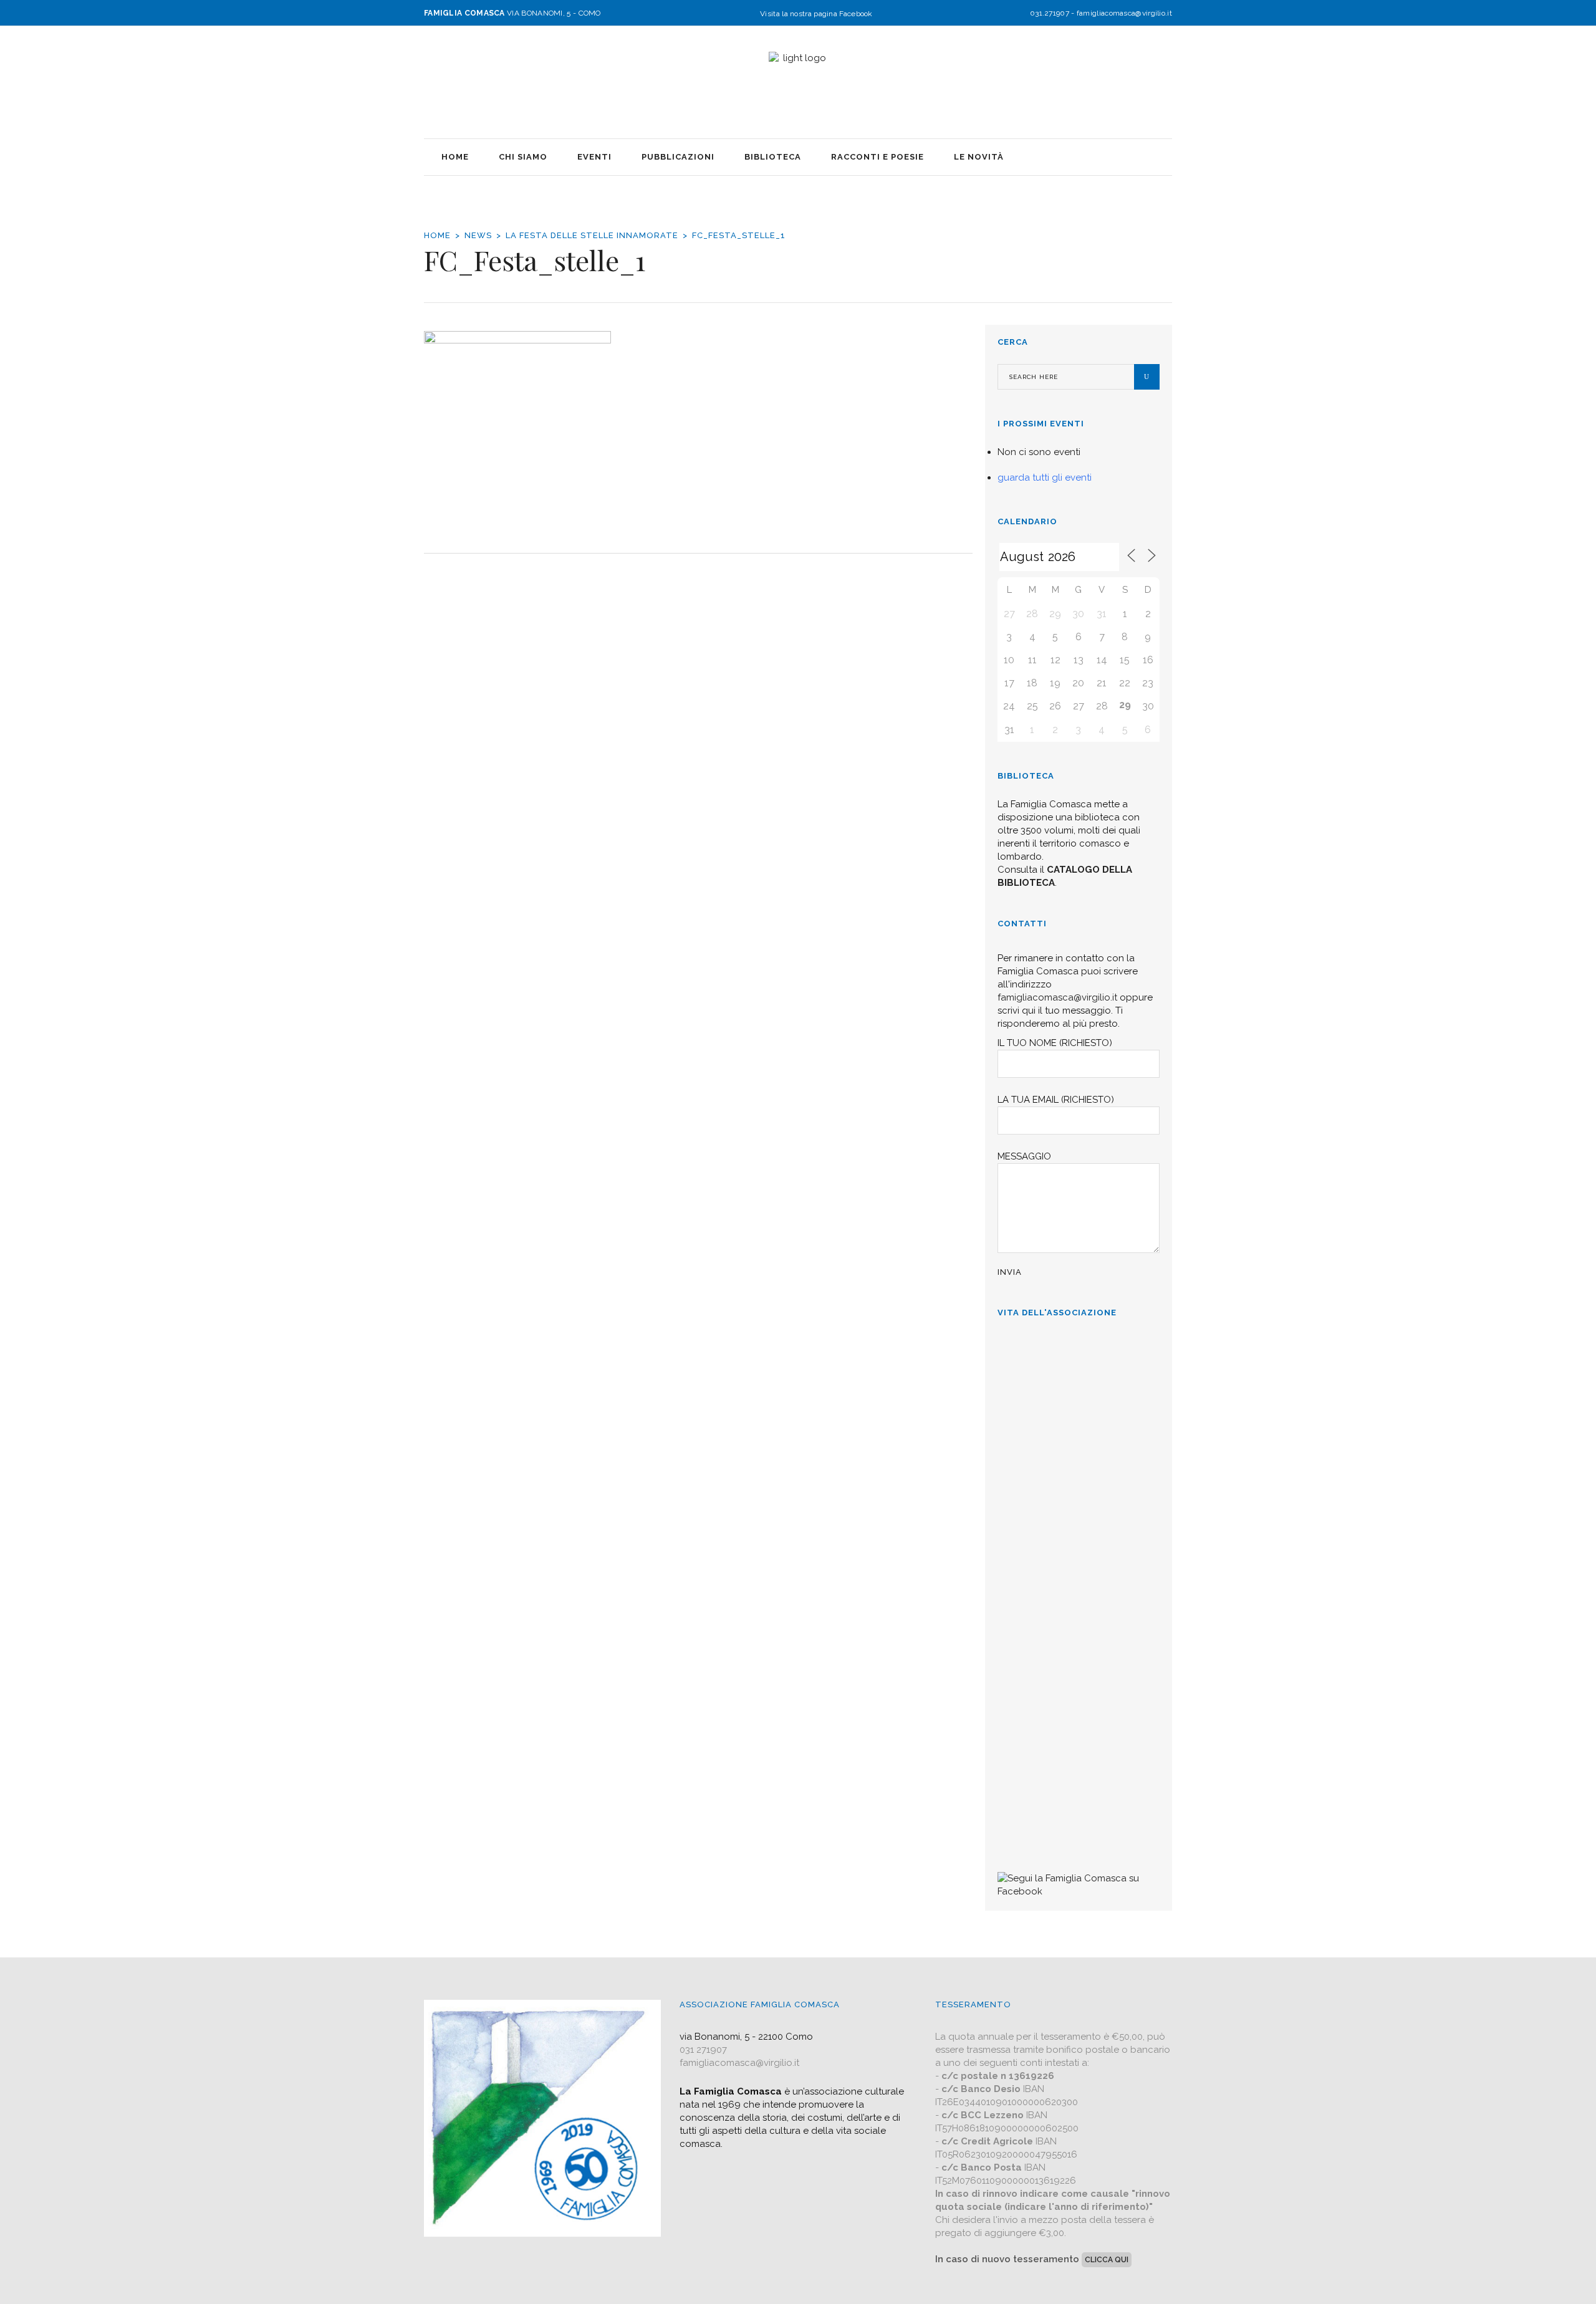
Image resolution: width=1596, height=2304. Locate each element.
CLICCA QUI (1107, 2260)
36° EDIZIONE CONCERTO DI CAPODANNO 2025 (1068, 1479)
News (478, 235)
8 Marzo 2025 (1028, 1435)
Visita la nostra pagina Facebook (816, 14)
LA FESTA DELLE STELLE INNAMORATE (592, 235)
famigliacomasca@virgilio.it (1124, 13)
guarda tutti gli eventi (1045, 478)
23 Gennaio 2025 (1033, 1709)
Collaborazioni (1032, 1745)
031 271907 (703, 2050)
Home (437, 235)
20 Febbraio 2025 (1034, 1586)
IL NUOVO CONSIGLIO (1053, 1623)
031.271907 (1050, 13)
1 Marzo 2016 (1028, 1832)
